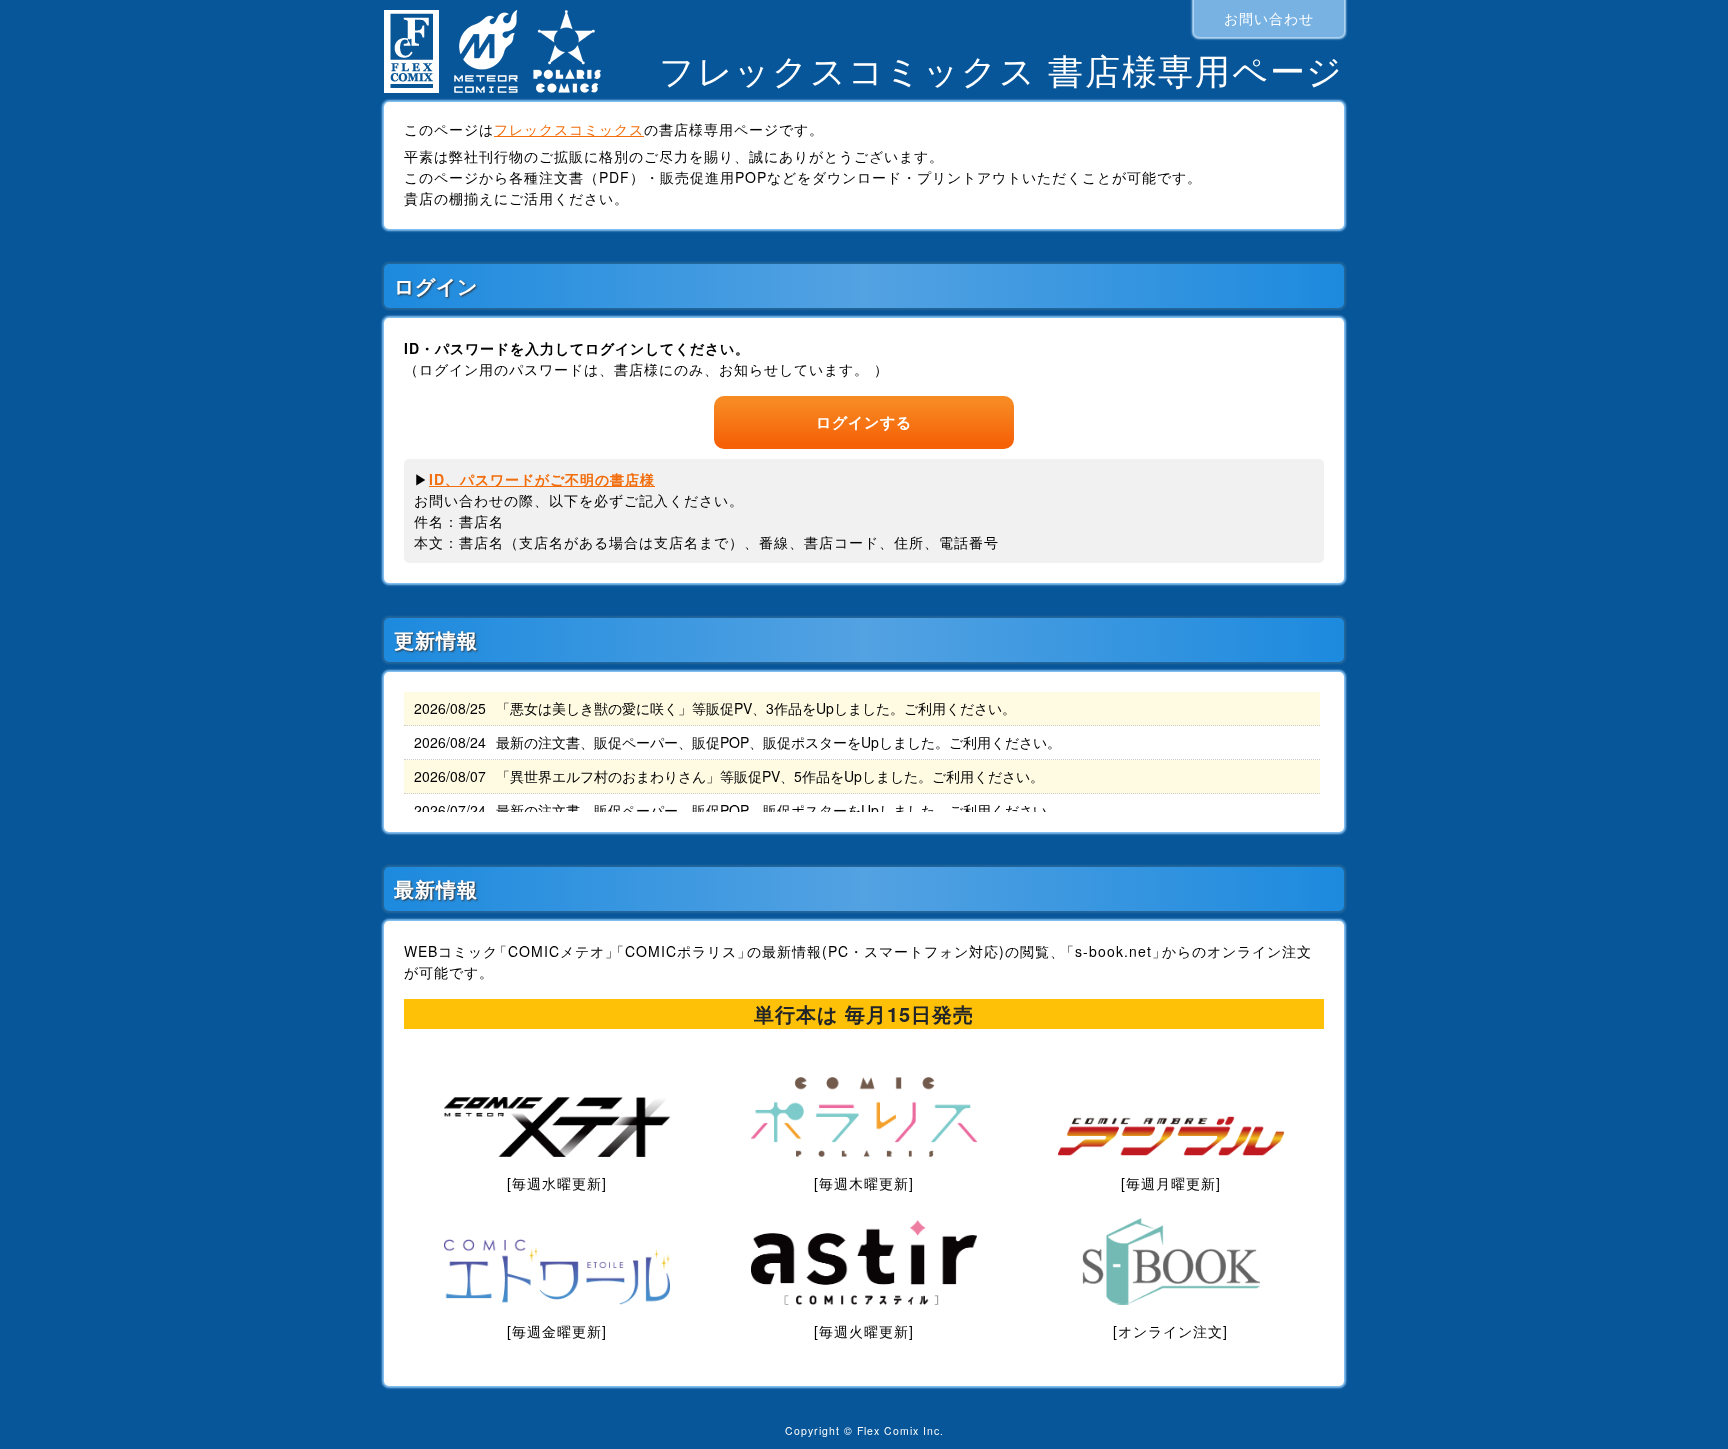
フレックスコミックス (569, 129)
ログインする (864, 422)
